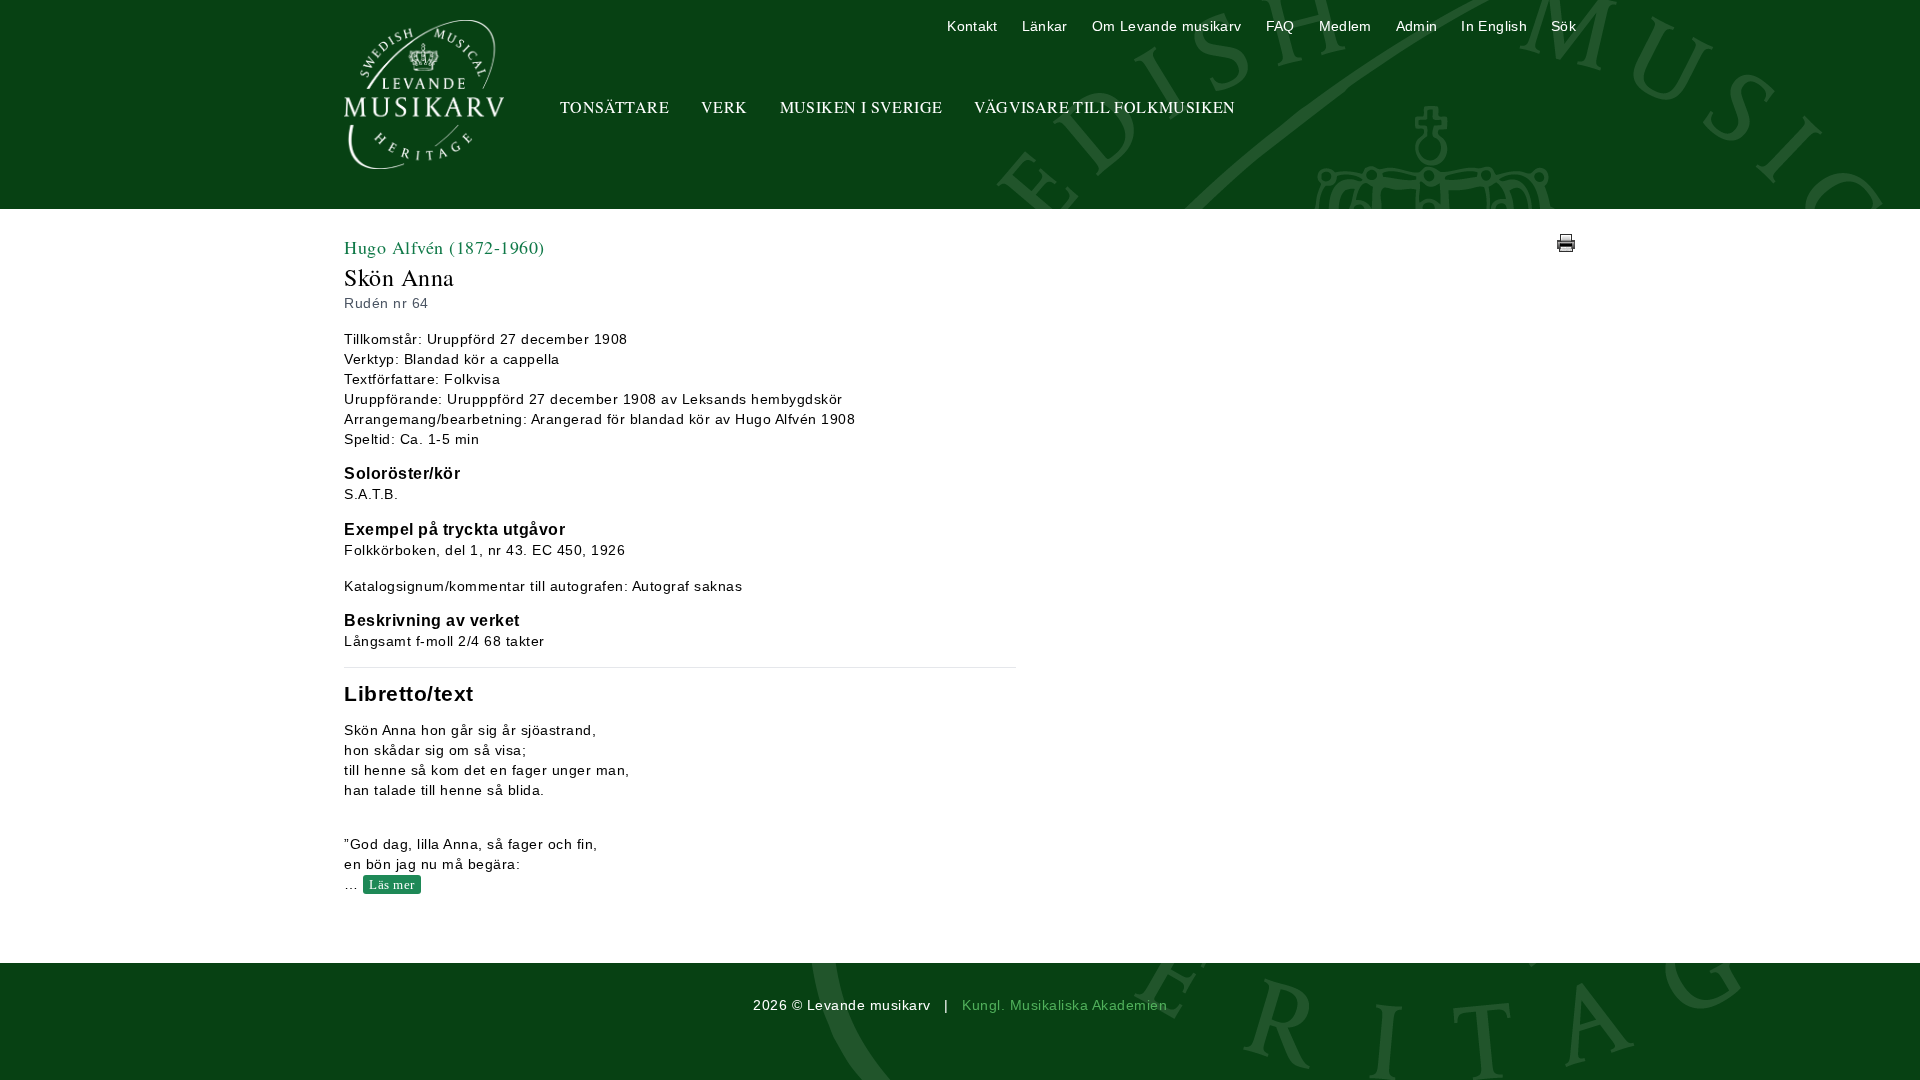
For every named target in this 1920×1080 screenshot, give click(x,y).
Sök (1563, 26)
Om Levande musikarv (1167, 26)
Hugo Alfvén (444, 247)
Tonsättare (614, 106)
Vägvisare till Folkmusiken (1104, 106)
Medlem (1345, 26)
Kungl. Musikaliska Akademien (1064, 1005)
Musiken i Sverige (861, 106)
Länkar (1045, 26)
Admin (1417, 26)
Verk (724, 106)
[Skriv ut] (1566, 243)
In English (1494, 26)
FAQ (1280, 26)
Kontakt (972, 26)
